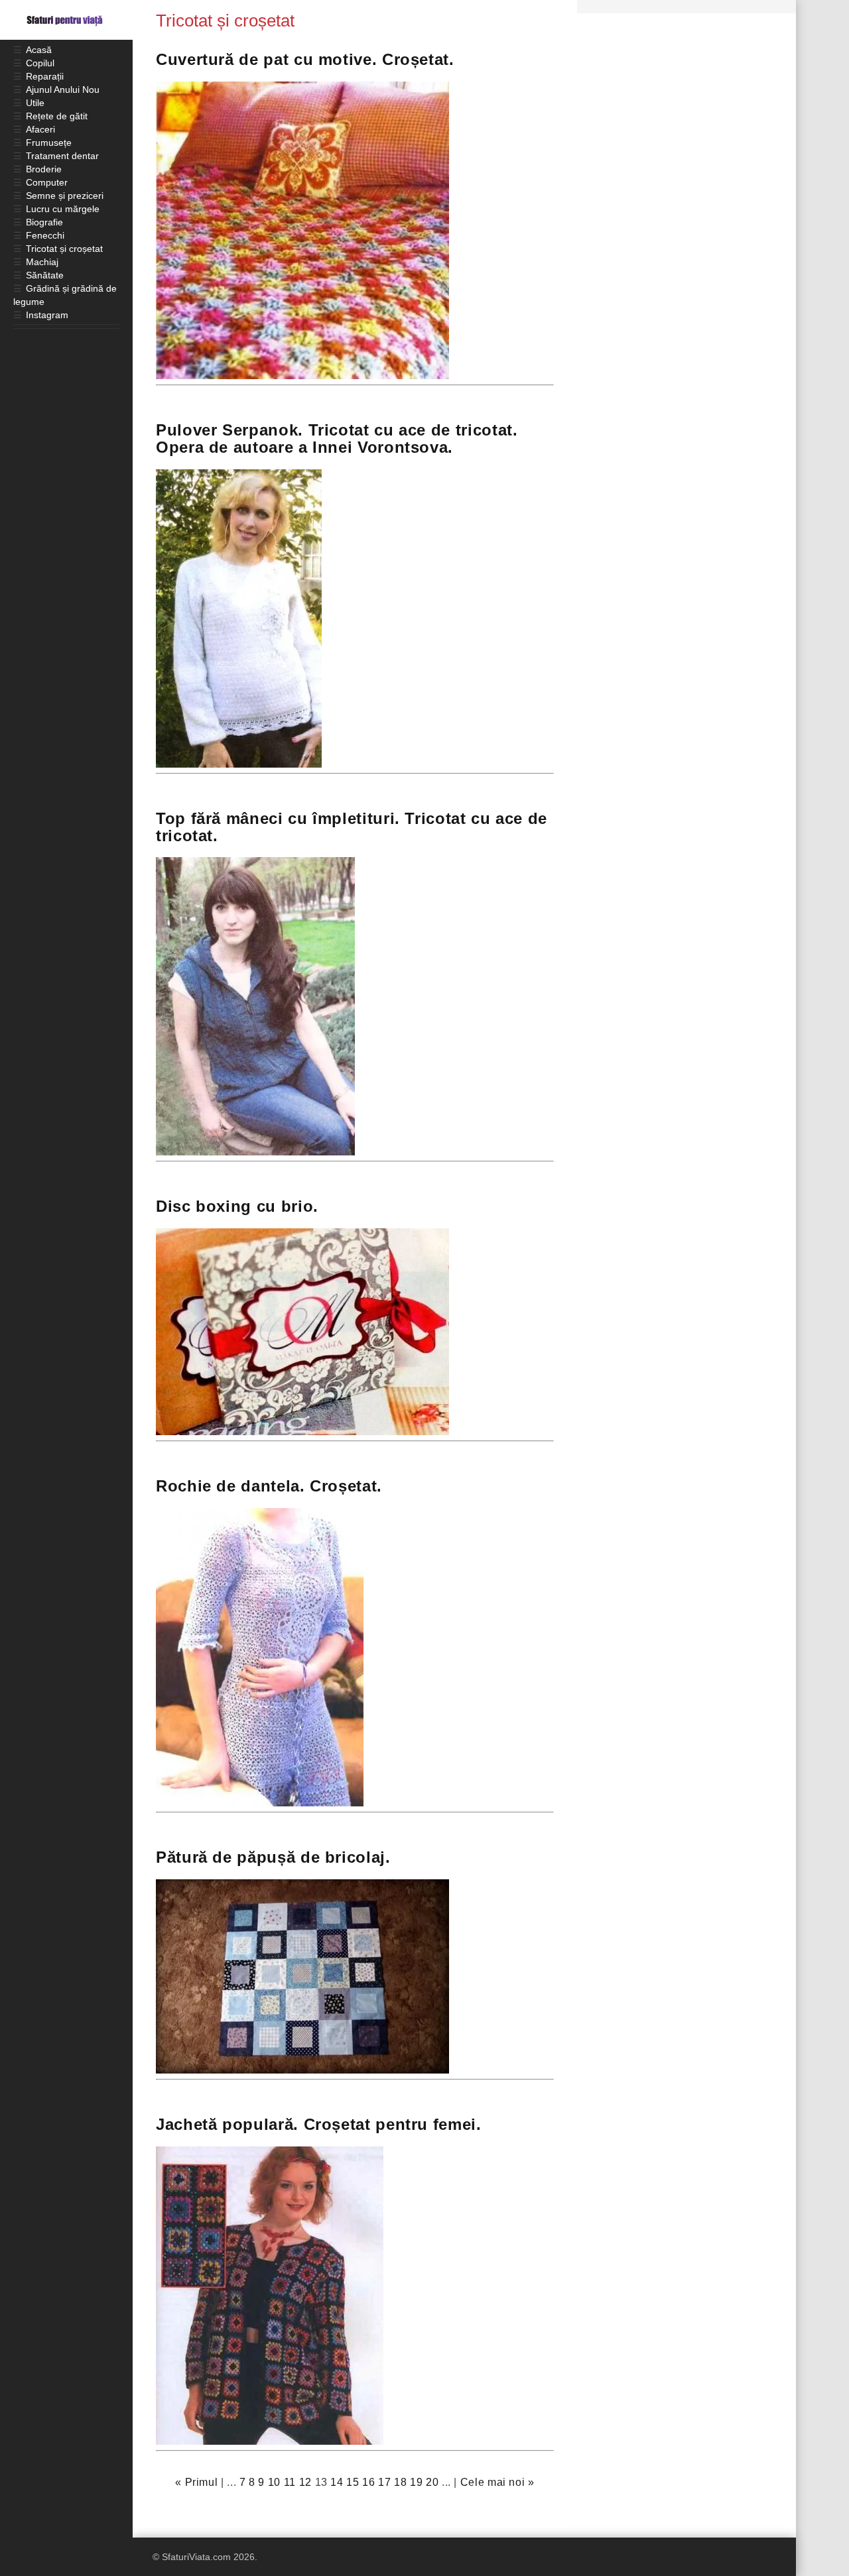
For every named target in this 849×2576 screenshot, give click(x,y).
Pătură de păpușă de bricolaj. (273, 1857)
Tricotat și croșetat (64, 249)
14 (337, 2482)
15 (353, 2482)
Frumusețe (49, 143)
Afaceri (40, 129)
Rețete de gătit (57, 116)
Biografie (44, 222)
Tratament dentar (62, 156)
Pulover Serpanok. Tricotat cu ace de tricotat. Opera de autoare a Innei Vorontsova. (337, 439)
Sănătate (45, 275)
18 (400, 2482)
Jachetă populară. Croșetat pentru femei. (319, 2124)
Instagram (47, 315)
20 (432, 2482)
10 (274, 2482)
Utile (35, 103)
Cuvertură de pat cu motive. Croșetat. (305, 59)
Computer (47, 182)
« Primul (196, 2482)
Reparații (45, 76)
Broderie (44, 169)
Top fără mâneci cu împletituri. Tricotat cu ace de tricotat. (352, 827)
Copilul (40, 63)
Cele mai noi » (497, 2482)
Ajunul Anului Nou (63, 89)
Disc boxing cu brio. (237, 1206)
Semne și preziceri (65, 196)
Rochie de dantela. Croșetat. (269, 1486)
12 (305, 2482)
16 (368, 2482)
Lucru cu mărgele (63, 209)
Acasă (39, 50)
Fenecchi (45, 235)
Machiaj (42, 262)
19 (416, 2482)
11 (290, 2482)
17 (384, 2482)
